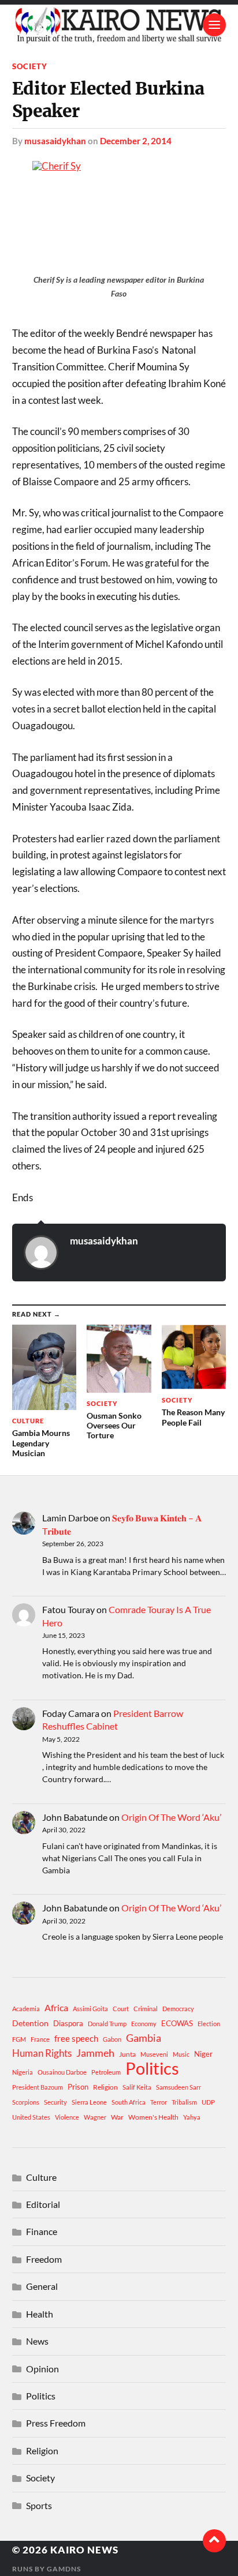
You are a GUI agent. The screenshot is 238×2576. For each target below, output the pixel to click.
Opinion (42, 2369)
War (117, 2117)
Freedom (44, 2259)
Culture (41, 2177)
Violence (67, 2117)
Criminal (146, 2009)
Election (209, 2024)
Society (30, 66)
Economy (144, 2024)
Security (55, 2102)
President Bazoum (38, 2087)
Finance (42, 2231)
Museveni (154, 2054)
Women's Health (153, 2117)
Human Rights (42, 2053)
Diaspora (68, 2023)
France (40, 2039)
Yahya (192, 2117)
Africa (56, 2007)
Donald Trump (107, 2024)
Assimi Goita (90, 2009)
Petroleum (106, 2072)
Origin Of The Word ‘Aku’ (171, 1817)
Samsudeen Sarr (178, 2087)
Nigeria (23, 2072)
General (42, 2286)
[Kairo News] (119, 25)
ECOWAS (177, 2023)
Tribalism (184, 2102)
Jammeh (95, 2053)
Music (181, 2054)
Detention (30, 2023)
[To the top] (214, 2541)
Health (40, 2314)
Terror (159, 2102)
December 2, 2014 (136, 141)
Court (121, 2009)
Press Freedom (56, 2423)
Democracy (178, 2009)
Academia (26, 2009)
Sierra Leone (89, 2102)
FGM (19, 2039)
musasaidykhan (55, 141)
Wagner (95, 2117)
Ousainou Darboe (62, 2072)
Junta (127, 2054)
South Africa (129, 2102)
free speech (76, 2038)
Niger (203, 2054)
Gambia (144, 2038)
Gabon (112, 2039)
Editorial (43, 2204)
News (37, 2341)
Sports (39, 2505)
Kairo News (84, 2550)
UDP (208, 2102)
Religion (105, 2087)
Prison (78, 2087)
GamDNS (64, 2569)
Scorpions (26, 2102)
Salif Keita (137, 2087)
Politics (152, 2068)
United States (31, 2117)
